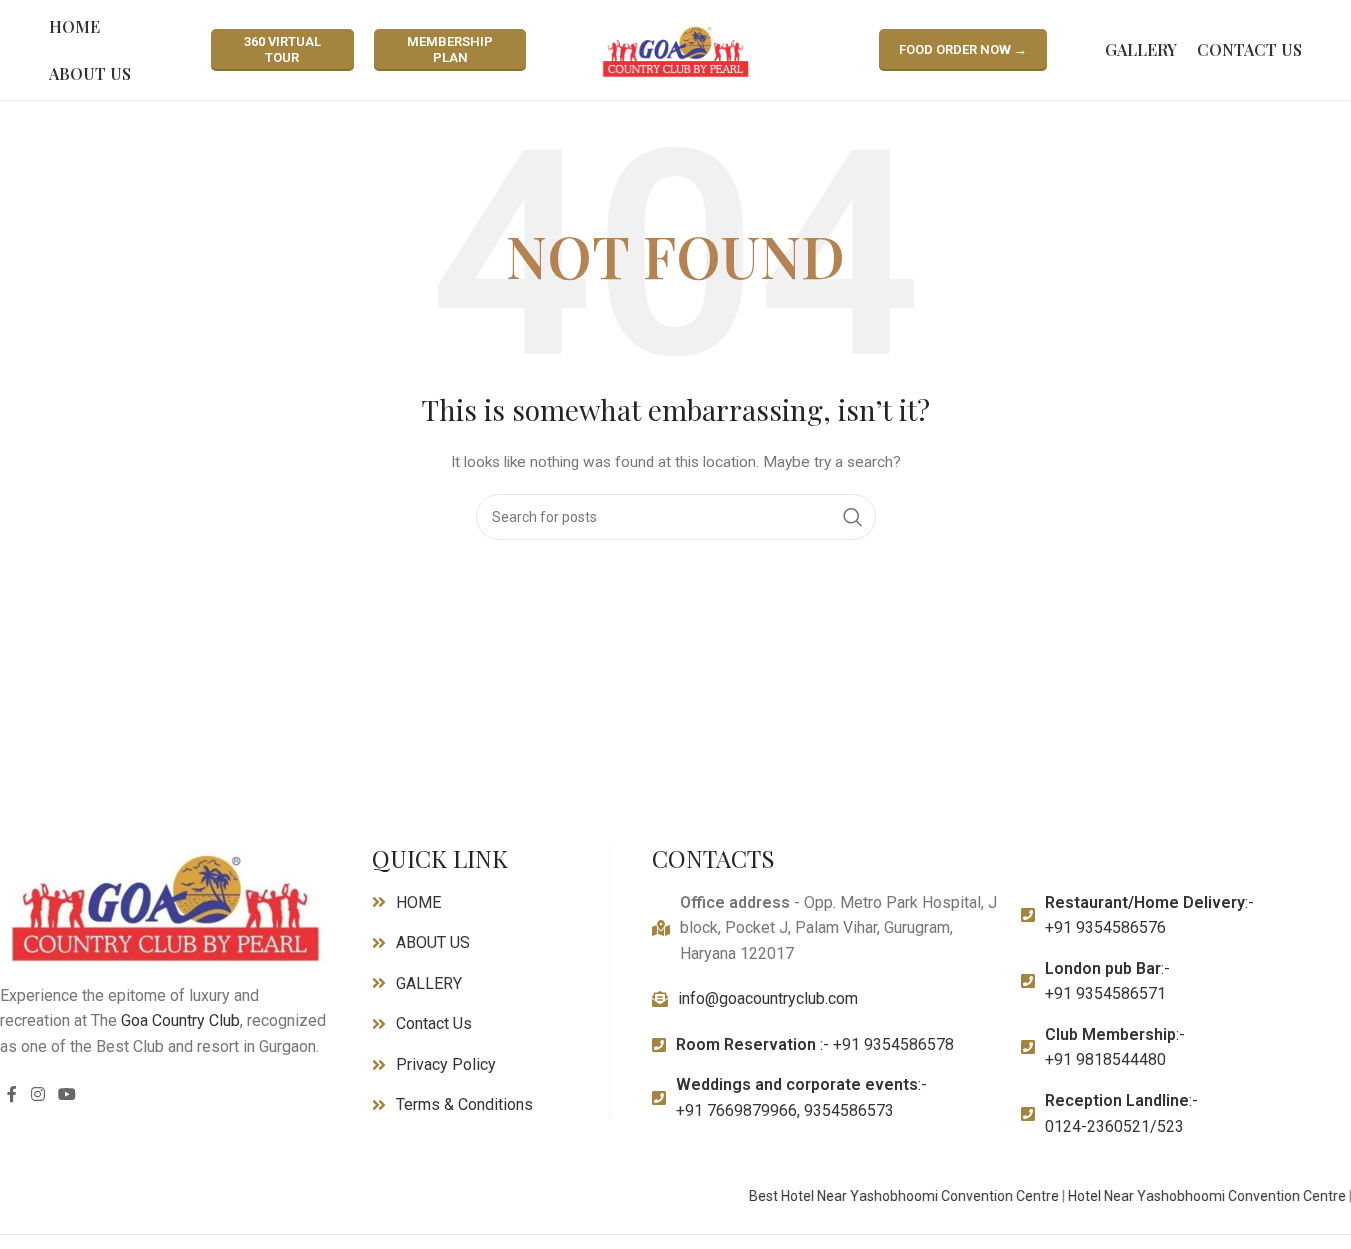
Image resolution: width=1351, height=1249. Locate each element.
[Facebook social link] (12, 1095)
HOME (418, 902)
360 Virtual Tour (282, 49)
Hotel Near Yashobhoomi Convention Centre (1193, 1196)
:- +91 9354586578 (815, 1044)
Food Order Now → (963, 49)
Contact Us (434, 1023)
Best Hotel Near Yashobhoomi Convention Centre (890, 1196)
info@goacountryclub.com (768, 998)
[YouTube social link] (66, 1095)
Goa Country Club (180, 1020)
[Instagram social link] (37, 1095)
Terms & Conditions (464, 1104)
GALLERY (429, 983)
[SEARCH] (853, 517)
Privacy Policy (446, 1064)
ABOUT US (433, 942)
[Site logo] (676, 49)
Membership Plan (450, 49)
